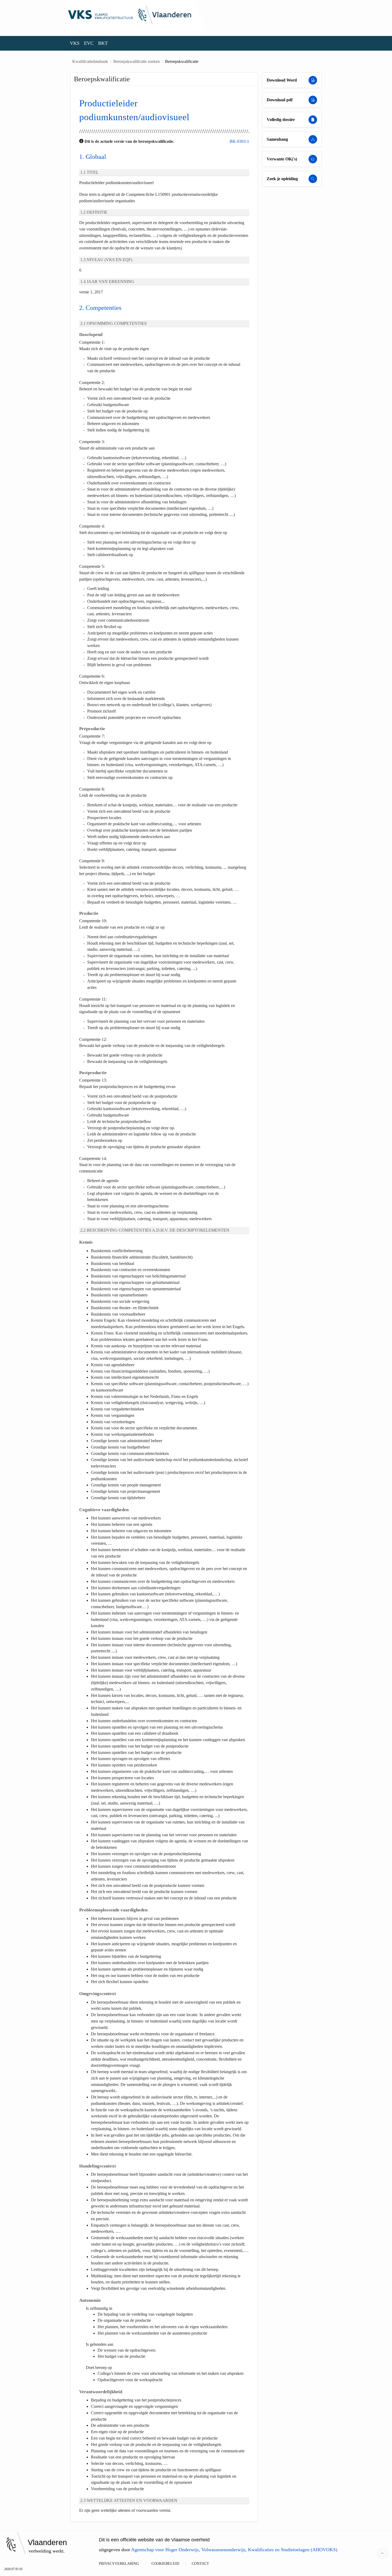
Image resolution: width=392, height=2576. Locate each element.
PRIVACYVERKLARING (119, 2564)
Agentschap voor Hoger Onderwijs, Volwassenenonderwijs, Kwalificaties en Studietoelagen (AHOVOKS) (234, 2550)
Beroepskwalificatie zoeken (137, 62)
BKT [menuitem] (103, 43)
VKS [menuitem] (75, 43)
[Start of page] (382, 2553)
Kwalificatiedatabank (90, 62)
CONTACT (200, 2564)
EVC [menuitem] (89, 43)
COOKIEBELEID (165, 2564)
